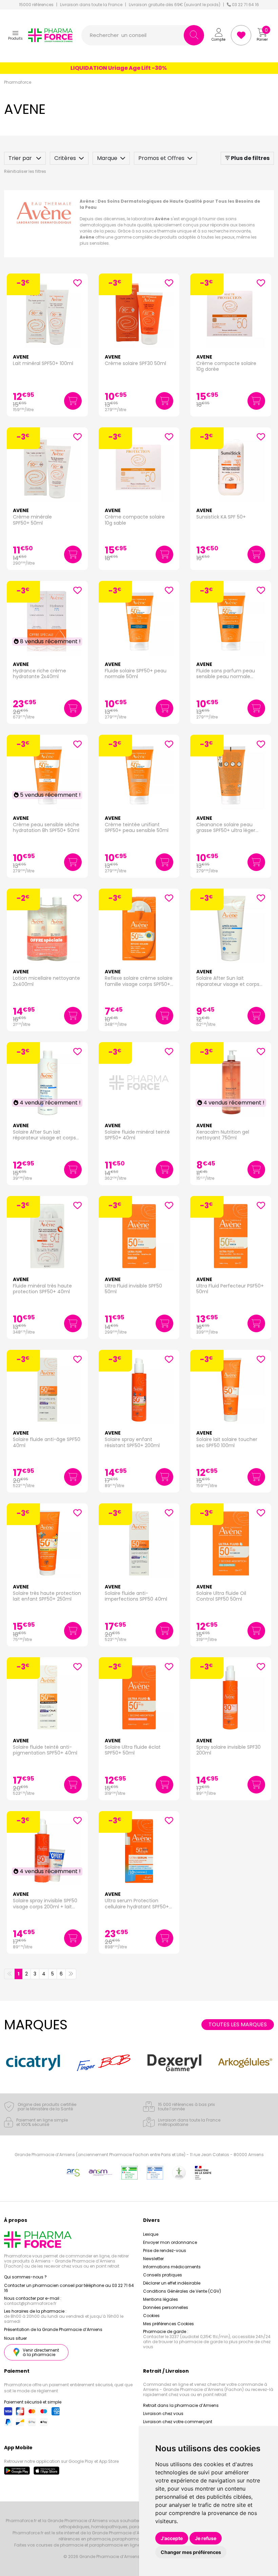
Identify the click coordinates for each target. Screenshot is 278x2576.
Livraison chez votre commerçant (178, 2422)
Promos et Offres (161, 158)
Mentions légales (161, 2299)
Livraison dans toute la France (91, 5)
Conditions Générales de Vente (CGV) (182, 2291)
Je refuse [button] (206, 2538)
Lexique (151, 2234)
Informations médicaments (172, 2267)
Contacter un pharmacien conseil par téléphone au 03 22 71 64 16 (69, 2288)
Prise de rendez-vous (165, 2250)
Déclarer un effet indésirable (172, 2283)
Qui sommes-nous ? (25, 2277)
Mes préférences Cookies (168, 2324)
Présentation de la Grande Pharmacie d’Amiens (53, 2329)
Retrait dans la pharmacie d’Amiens (181, 2405)
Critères (65, 158)
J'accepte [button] (172, 2538)
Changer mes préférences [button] (191, 2552)
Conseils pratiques (163, 2275)
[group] (35, 2063)
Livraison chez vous (163, 2413)
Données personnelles (166, 2307)
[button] (15, 35)
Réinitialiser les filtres (25, 171)
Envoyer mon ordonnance (170, 2242)
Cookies (151, 2316)
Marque (107, 158)
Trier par (21, 158)
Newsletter (153, 2259)
